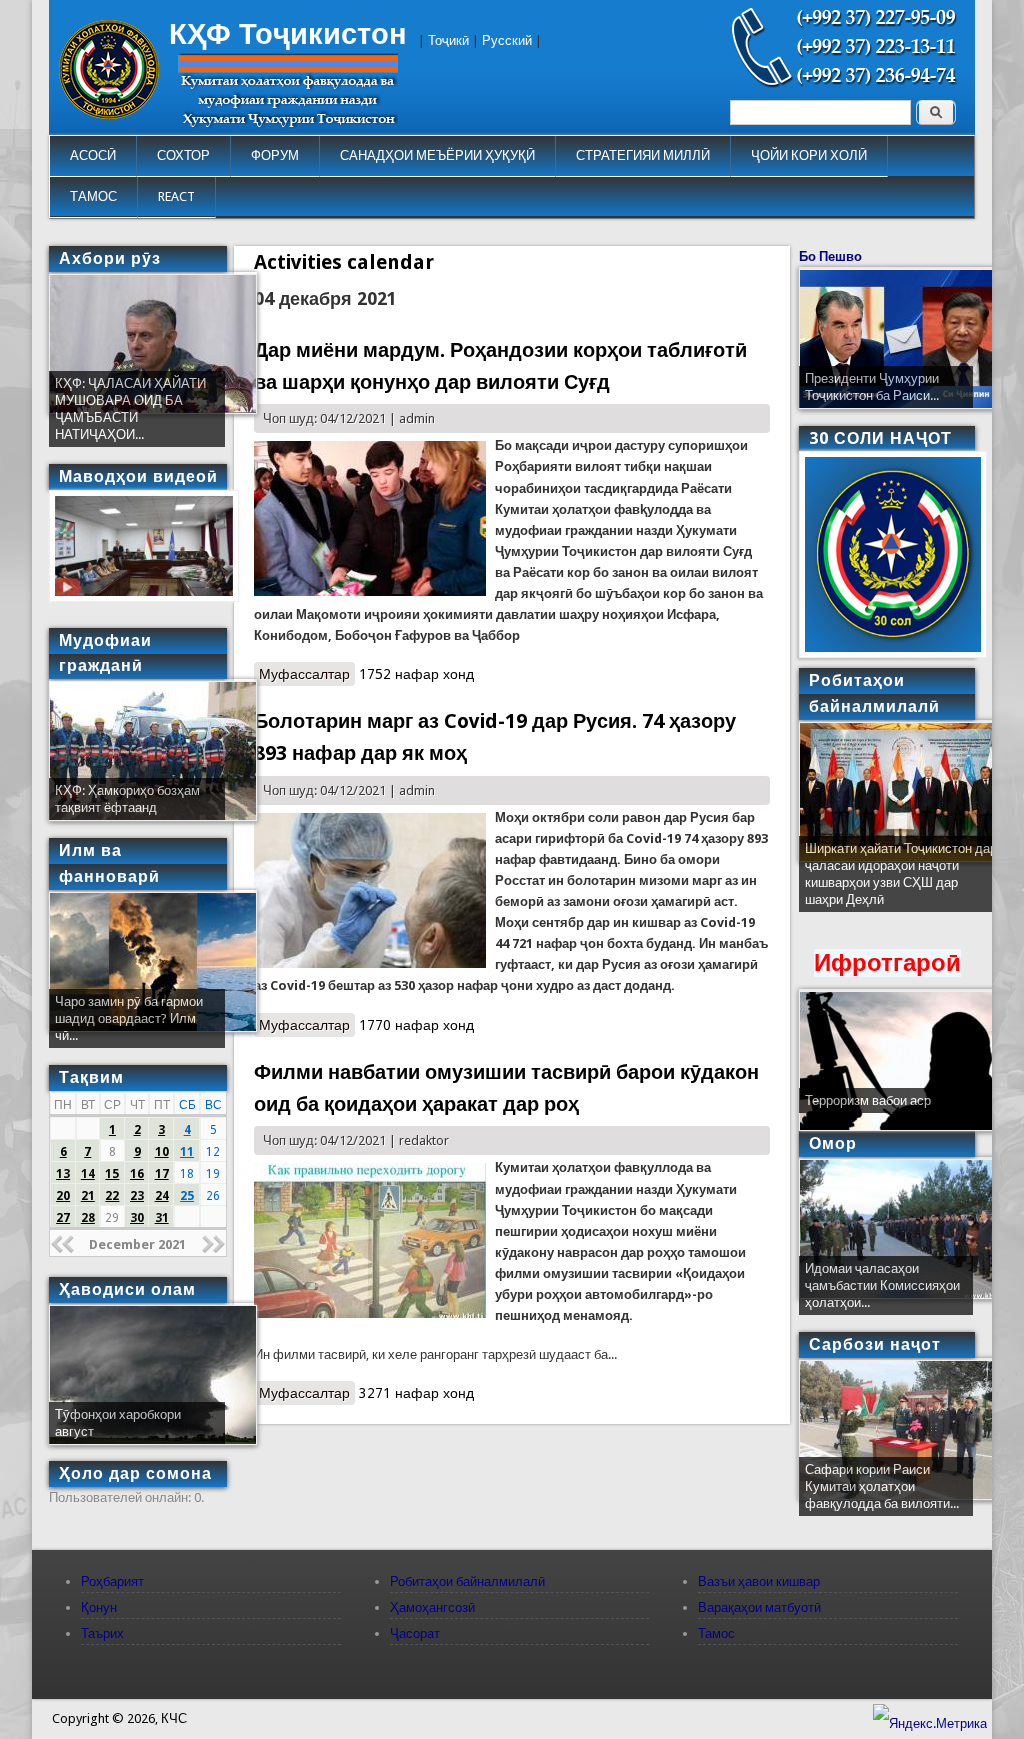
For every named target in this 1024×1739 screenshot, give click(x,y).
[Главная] (109, 114)
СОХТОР (183, 155)
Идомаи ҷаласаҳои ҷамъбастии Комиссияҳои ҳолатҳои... (882, 1285)
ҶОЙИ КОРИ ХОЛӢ (809, 155)
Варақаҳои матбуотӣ (759, 1607)
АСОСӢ (93, 155)
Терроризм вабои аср (868, 1100)
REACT (176, 196)
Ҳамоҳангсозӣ (432, 1607)
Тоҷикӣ (448, 40)
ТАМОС (93, 196)
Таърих (102, 1633)
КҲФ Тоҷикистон (288, 34)
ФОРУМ (275, 155)
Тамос (716, 1633)
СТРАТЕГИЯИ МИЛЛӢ (643, 155)
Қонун (99, 1607)
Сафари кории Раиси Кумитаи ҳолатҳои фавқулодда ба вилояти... (882, 1486)
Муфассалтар (307, 674)
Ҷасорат (415, 1633)
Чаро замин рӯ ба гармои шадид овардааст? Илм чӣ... (129, 1018)
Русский (507, 40)
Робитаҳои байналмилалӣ (467, 1581)
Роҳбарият (112, 1581)
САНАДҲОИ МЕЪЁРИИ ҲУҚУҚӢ (437, 155)
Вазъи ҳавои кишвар (759, 1581)
